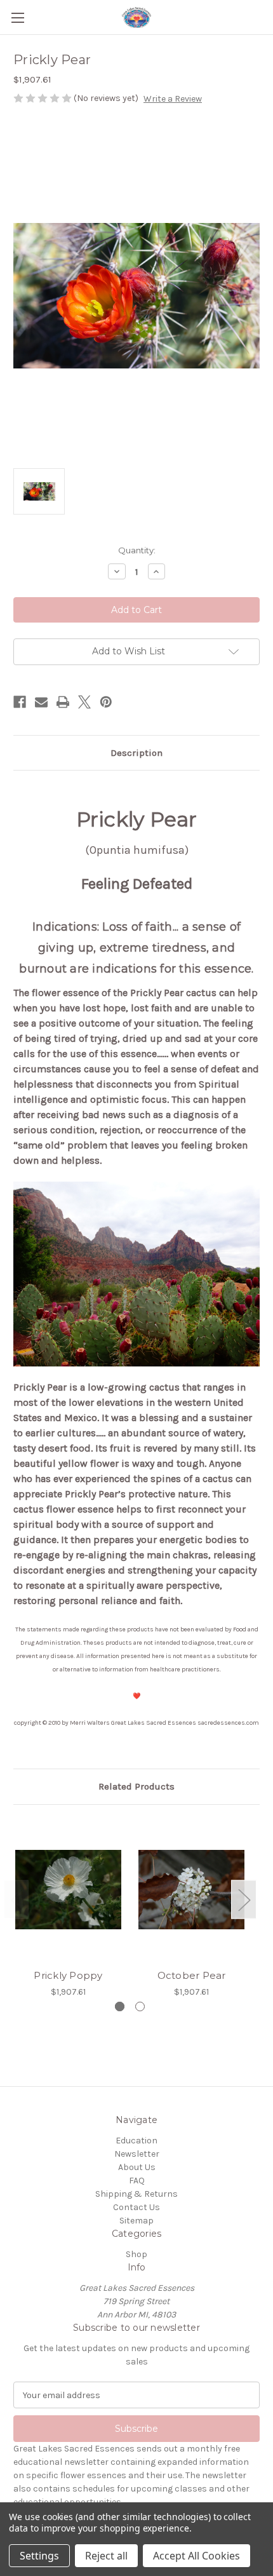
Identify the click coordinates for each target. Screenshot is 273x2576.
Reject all (106, 2556)
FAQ (137, 2181)
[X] (84, 702)
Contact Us (136, 2207)
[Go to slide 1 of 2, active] (120, 2006)
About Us (137, 2167)
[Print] (63, 702)
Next (244, 1900)
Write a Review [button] (173, 99)
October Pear (192, 1975)
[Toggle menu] (17, 17)
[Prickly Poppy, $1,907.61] (68, 1890)
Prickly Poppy (68, 1975)
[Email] (41, 702)
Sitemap (136, 2221)
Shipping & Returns (136, 2194)
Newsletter (137, 2154)
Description (136, 753)
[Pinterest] (106, 702)
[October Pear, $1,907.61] (191, 1890)
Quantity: (137, 550)
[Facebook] (20, 702)
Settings (39, 2556)
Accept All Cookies (196, 2556)
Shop (136, 2254)
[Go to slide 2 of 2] (140, 2006)
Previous (17, 1900)
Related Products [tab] (136, 1786)
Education (136, 2141)
